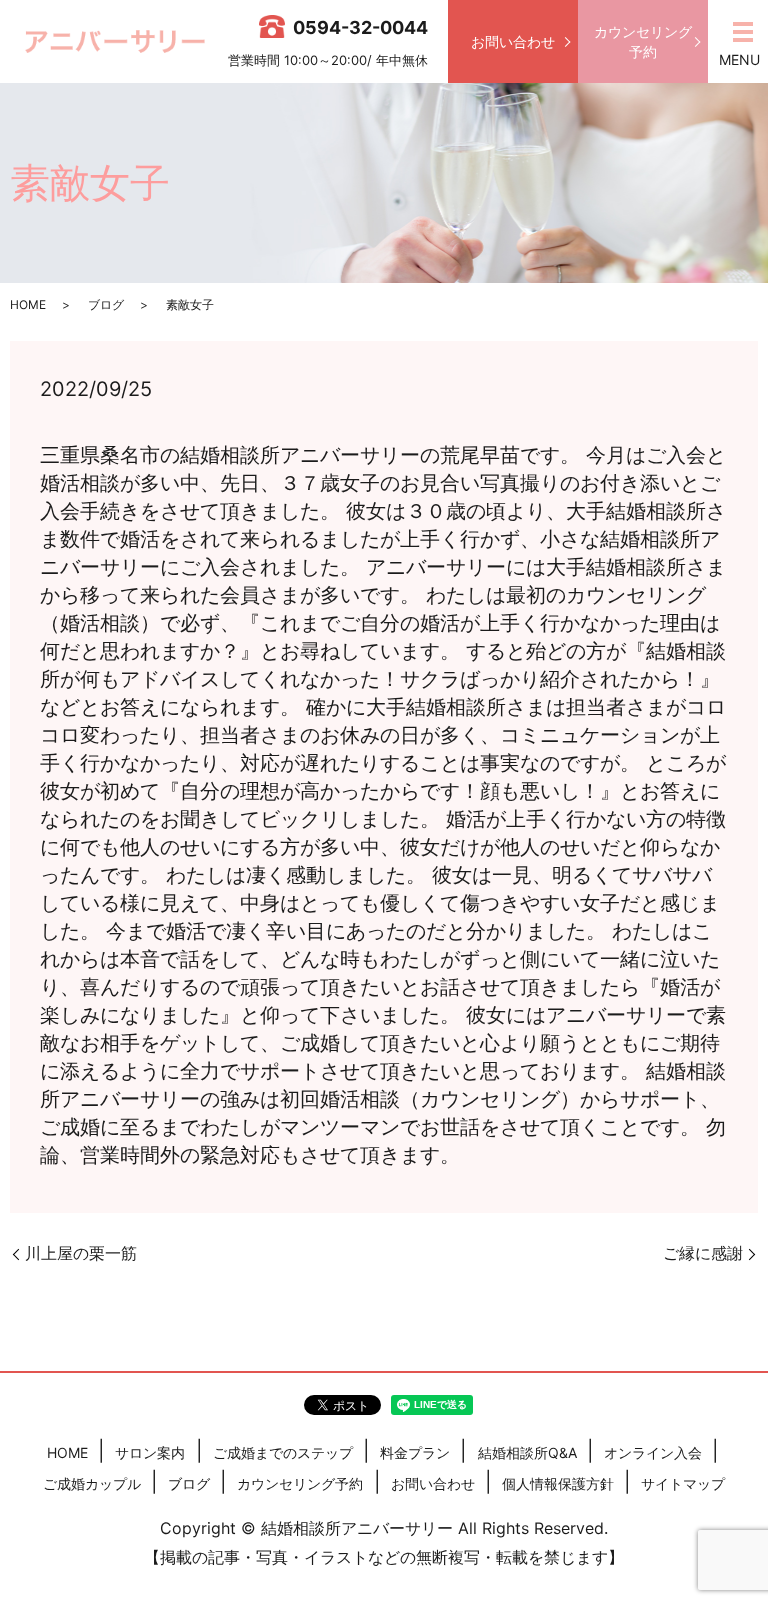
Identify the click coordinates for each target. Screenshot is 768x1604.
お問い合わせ (513, 41)
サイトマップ (683, 1483)
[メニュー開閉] (743, 32)
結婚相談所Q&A (527, 1452)
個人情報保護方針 (558, 1483)
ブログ (106, 304)
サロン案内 (150, 1452)
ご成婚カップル (92, 1483)
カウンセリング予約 (643, 41)
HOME (28, 304)
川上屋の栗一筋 (81, 1253)
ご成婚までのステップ (283, 1452)
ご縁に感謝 (703, 1253)
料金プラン (415, 1452)
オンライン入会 (653, 1452)
